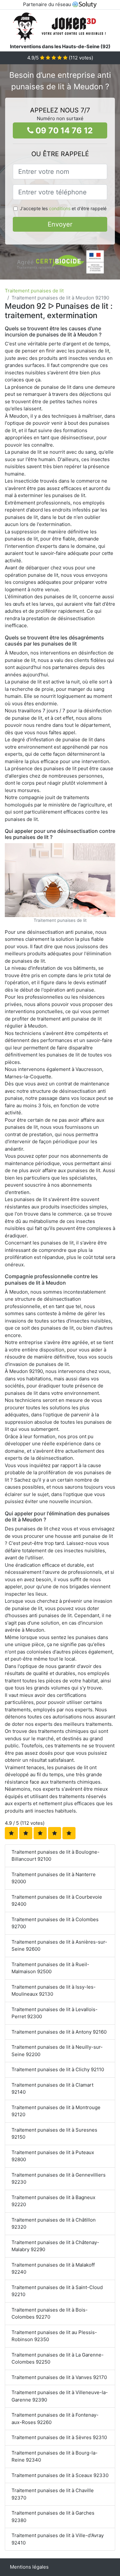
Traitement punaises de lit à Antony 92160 (59, 2032)
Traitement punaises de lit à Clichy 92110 (58, 2069)
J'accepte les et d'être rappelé (63, 208)
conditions (60, 208)
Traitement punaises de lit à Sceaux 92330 (60, 2475)
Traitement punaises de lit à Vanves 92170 (59, 2377)
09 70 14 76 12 (63, 130)
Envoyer (60, 224)
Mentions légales (29, 2567)
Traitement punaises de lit (34, 291)
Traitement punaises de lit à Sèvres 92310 (59, 2437)
